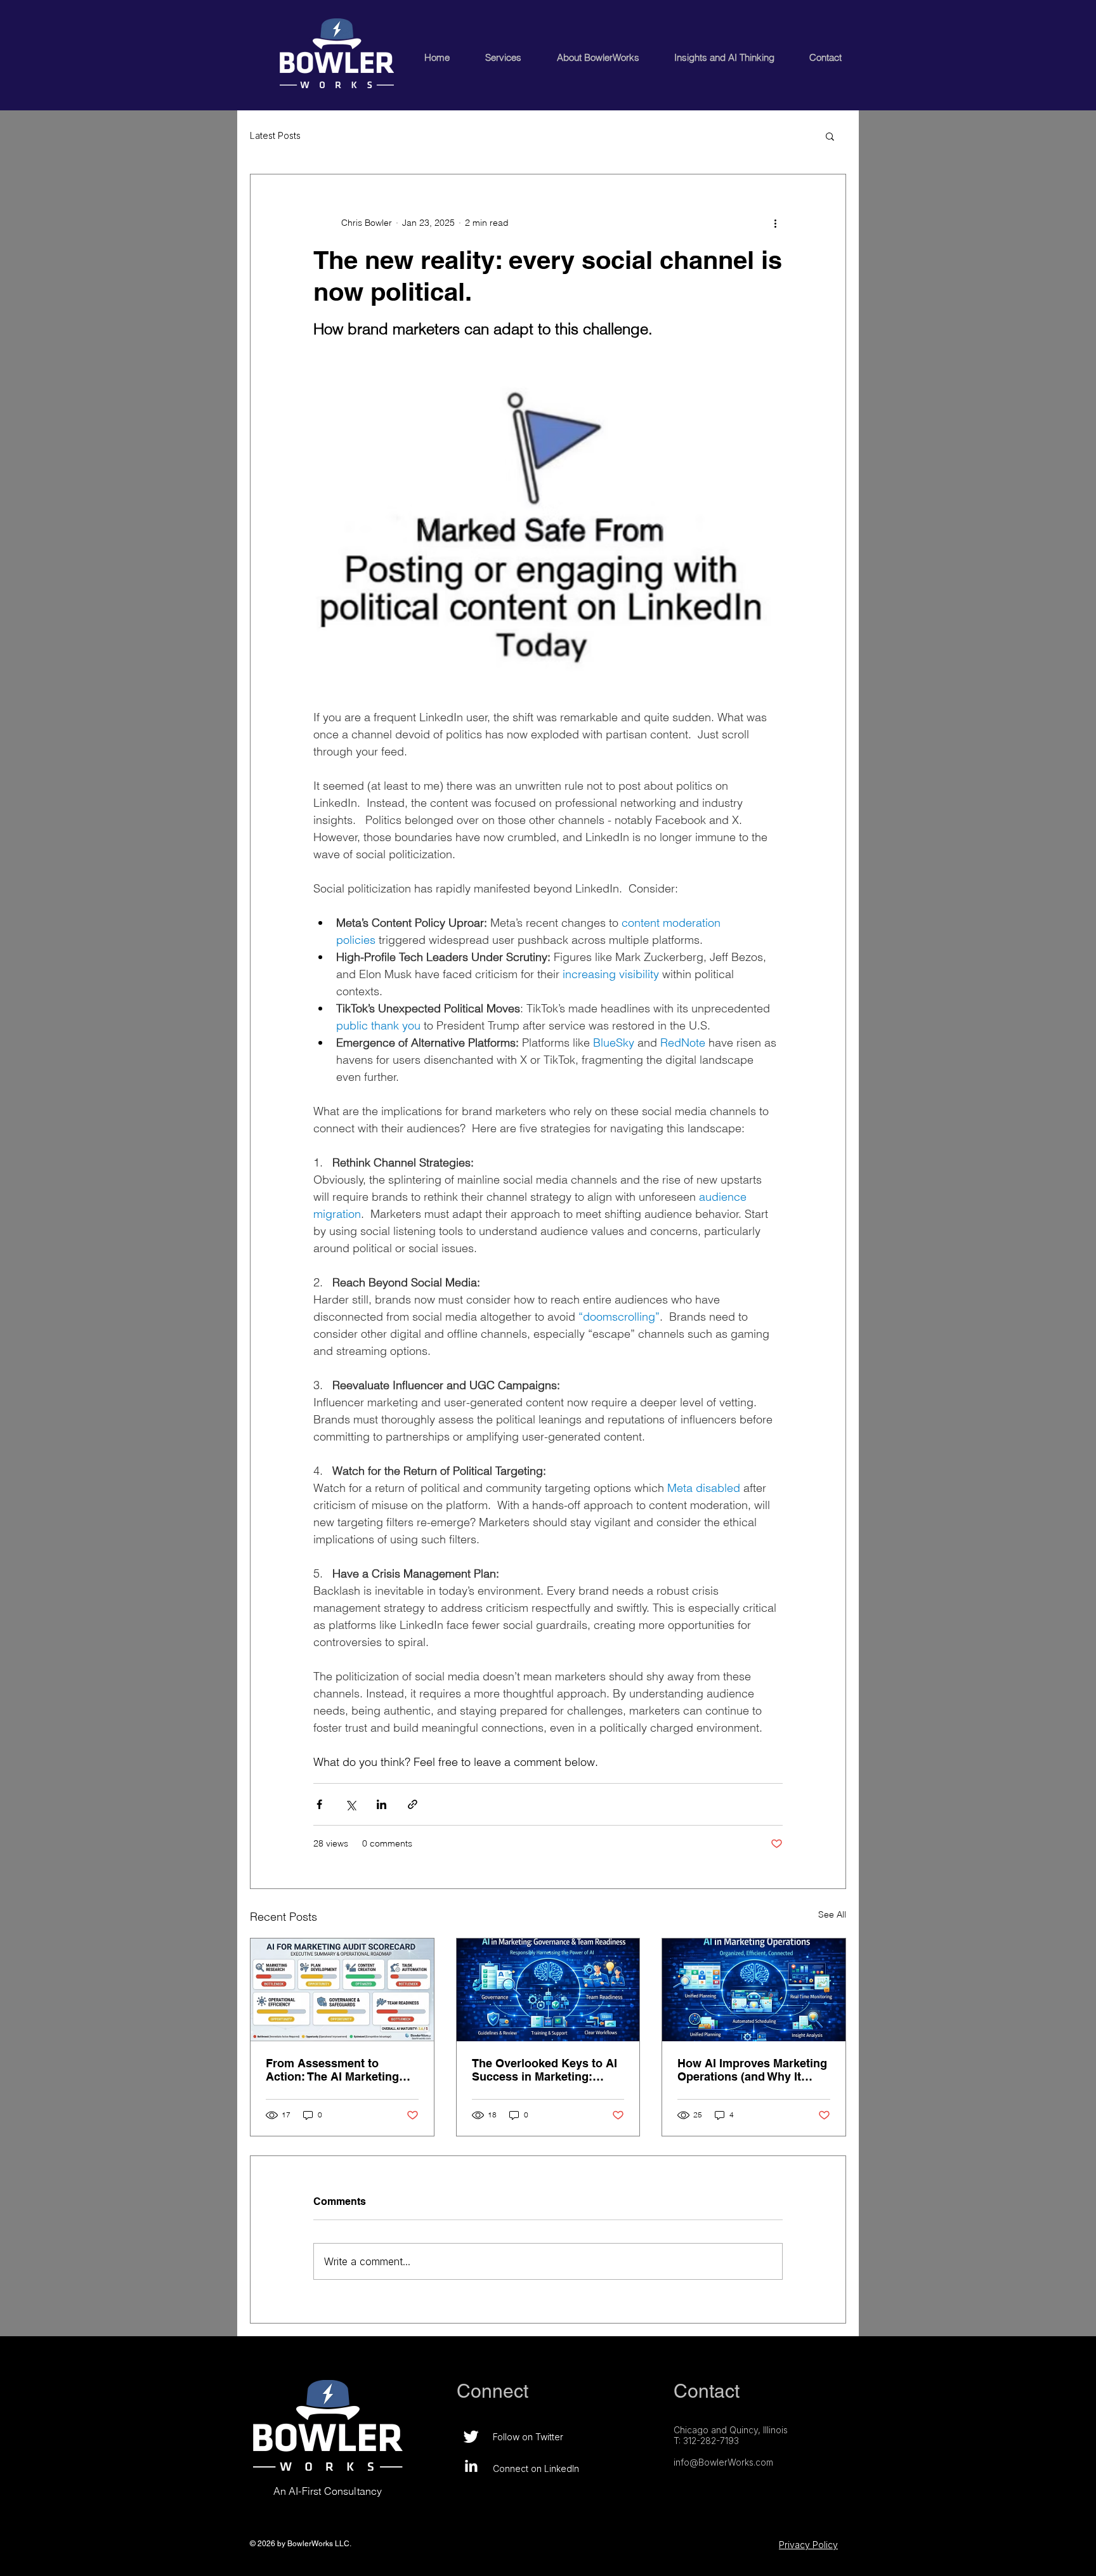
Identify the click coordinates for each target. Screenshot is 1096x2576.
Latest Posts (275, 135)
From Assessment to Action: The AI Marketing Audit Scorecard (332, 2070)
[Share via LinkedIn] (382, 1804)
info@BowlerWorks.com (723, 2462)
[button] (830, 136)
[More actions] (775, 223)
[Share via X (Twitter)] (350, 1804)
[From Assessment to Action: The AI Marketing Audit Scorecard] (342, 1990)
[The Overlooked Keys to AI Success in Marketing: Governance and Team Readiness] (548, 1990)
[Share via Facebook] (319, 1804)
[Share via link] (413, 1804)
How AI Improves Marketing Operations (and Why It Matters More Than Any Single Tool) (752, 2070)
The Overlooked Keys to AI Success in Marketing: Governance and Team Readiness (545, 2070)
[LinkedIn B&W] (471, 2466)
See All (832, 1914)
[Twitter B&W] (471, 2437)
